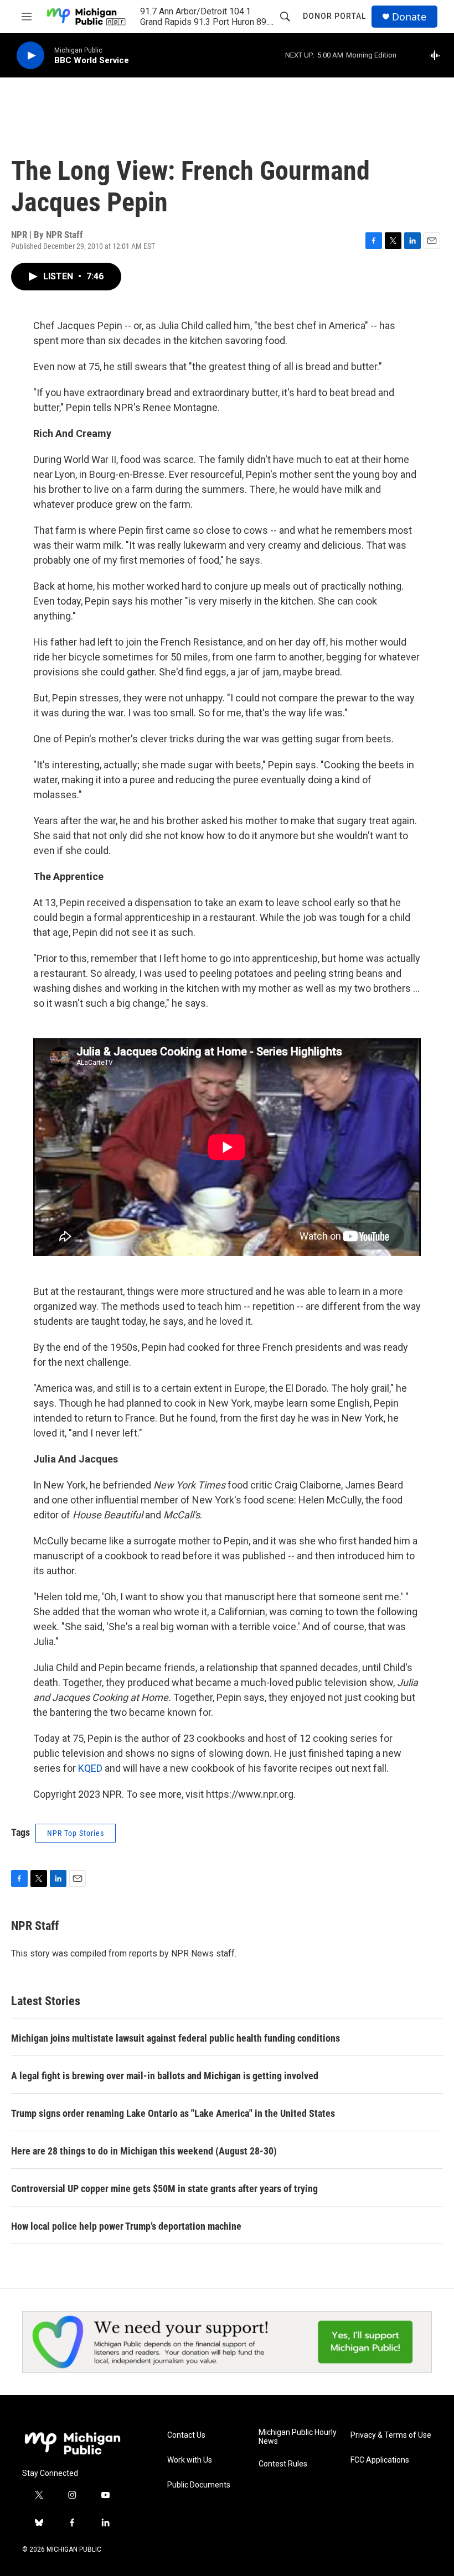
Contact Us (186, 2435)
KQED (90, 1768)
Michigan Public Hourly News (298, 2437)
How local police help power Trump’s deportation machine (126, 2226)
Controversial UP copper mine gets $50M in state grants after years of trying (164, 2189)
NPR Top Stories (76, 1833)
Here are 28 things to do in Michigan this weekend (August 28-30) (144, 2151)
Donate (409, 17)
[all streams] (438, 55)
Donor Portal (334, 16)
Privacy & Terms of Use (391, 2435)
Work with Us (190, 2460)
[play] (30, 56)
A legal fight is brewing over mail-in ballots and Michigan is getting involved (165, 2076)
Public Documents (199, 2485)
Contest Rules (283, 2464)
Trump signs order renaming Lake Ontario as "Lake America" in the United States (173, 2113)
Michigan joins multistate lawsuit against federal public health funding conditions (176, 2038)
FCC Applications (380, 2460)
